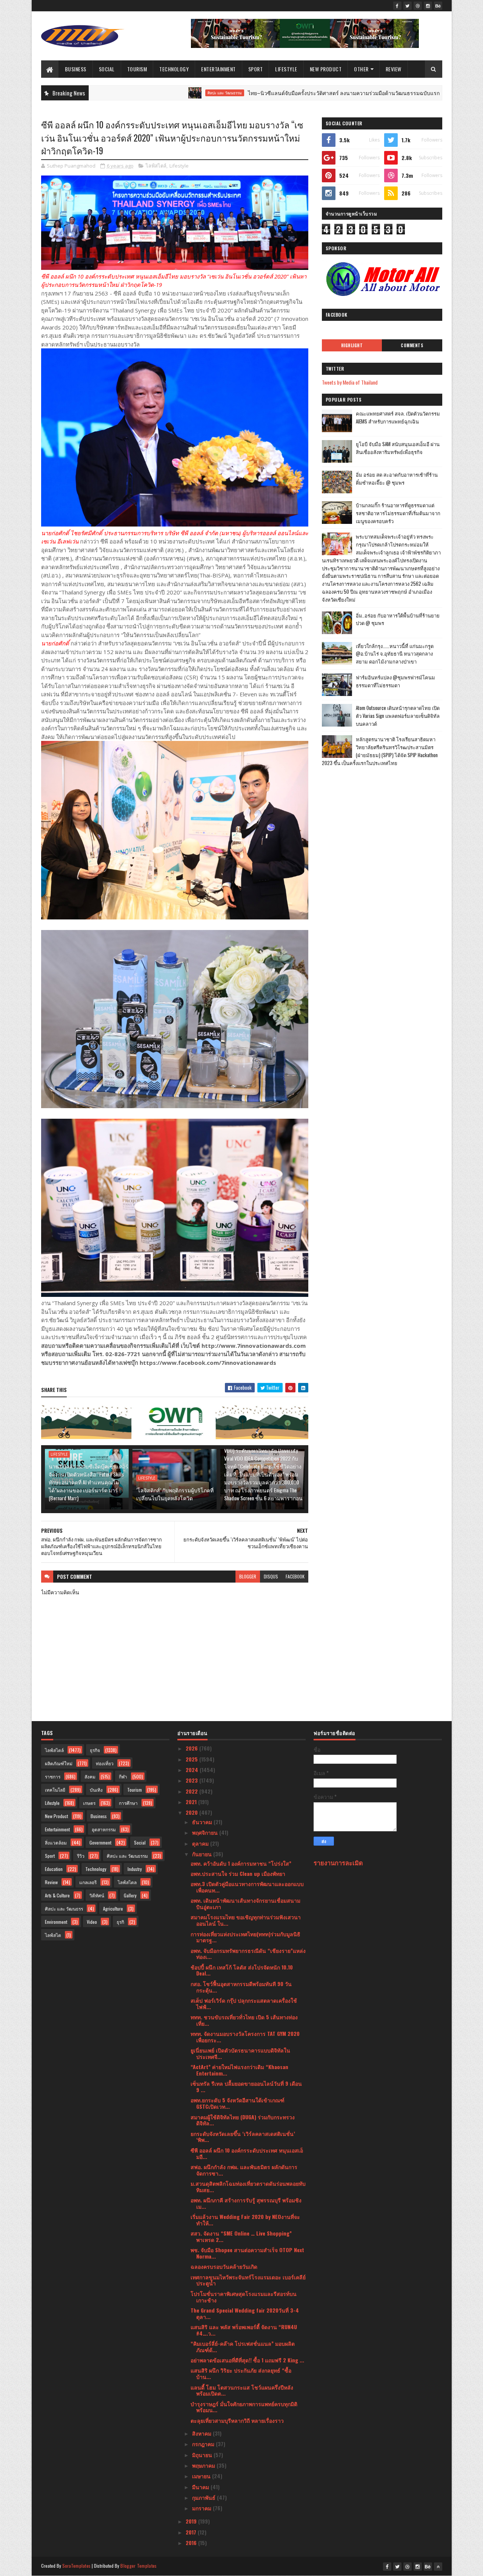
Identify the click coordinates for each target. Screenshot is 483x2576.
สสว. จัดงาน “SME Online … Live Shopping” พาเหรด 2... (241, 2236)
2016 (192, 2543)
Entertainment (218, 69)
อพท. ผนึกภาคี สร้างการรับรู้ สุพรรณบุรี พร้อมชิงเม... (246, 2203)
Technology (174, 69)
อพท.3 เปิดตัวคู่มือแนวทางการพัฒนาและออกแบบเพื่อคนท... (247, 1887)
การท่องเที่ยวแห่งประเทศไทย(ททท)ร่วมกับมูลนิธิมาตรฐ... (245, 1937)
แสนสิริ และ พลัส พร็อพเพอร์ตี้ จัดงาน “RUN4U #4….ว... (244, 2330)
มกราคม (202, 2508)
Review (394, 69)
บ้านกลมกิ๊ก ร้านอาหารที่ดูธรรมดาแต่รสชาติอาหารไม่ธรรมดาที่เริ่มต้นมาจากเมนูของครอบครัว (398, 513)
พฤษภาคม (204, 2465)
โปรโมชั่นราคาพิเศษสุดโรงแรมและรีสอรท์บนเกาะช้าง (244, 2297)
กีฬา (123, 1776)
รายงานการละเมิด (338, 1862)
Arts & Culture (57, 1895)
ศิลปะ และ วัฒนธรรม (146, 93)
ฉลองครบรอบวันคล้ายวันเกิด (224, 2266)
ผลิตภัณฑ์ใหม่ (59, 1763)
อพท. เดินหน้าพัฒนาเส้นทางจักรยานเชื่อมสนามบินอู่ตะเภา (245, 1903)
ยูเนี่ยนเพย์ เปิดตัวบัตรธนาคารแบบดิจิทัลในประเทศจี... (240, 2053)
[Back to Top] (438, 2567)
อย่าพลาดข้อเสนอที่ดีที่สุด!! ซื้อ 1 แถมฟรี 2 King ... (247, 2360)
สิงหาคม (202, 2433)
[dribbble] (418, 6)
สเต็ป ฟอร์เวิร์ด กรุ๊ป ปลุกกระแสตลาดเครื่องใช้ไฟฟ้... (244, 2003)
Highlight (352, 345)
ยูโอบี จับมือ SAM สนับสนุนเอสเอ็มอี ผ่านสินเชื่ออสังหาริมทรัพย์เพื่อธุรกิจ (398, 448)
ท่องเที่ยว (105, 1763)
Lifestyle (286, 69)
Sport (256, 69)
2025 (192, 1759)
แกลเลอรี (88, 1882)
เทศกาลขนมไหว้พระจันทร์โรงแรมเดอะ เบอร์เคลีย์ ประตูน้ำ (248, 2280)
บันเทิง (96, 1790)
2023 (192, 1780)
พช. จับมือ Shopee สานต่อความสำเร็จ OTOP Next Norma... (247, 2253)
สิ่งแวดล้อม (56, 1842)
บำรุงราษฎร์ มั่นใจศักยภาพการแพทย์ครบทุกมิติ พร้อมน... (244, 2407)
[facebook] (397, 6)
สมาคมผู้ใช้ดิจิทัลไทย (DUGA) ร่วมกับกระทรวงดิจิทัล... (243, 2120)
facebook (295, 1576)
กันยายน (203, 1854)
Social (107, 69)
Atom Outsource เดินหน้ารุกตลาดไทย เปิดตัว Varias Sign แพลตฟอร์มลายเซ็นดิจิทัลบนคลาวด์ (398, 716)
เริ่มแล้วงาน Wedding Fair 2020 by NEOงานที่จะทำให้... (245, 2220)
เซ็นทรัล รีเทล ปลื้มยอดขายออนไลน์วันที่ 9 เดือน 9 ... (246, 2086)
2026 (192, 1748)
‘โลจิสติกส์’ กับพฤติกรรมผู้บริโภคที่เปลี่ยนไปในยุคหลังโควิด (175, 1494)
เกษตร (89, 1803)
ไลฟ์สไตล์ (156, 166)
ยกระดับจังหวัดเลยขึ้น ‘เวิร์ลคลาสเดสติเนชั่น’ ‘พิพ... (243, 2137)
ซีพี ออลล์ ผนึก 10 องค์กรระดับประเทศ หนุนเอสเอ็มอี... (247, 2153)
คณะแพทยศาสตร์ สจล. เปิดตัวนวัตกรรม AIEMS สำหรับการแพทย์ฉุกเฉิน (398, 417)
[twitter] (408, 6)
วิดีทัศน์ (97, 1895)
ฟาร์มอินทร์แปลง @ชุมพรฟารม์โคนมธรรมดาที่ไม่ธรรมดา (395, 681)
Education (54, 1869)
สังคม (90, 1776)
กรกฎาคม (204, 2444)
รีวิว (81, 1856)
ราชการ (53, 1776)
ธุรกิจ (95, 1750)
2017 (192, 2532)
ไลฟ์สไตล (127, 1882)
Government (100, 1842)
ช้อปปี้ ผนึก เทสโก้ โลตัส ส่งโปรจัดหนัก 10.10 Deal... (242, 1970)
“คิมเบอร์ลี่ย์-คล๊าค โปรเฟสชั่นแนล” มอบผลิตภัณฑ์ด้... (243, 2347)
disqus (271, 1576)
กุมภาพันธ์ (205, 2497)
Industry (135, 1869)
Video (92, 1922)
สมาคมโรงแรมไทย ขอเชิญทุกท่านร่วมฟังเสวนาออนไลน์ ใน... (246, 1920)
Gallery (130, 1895)
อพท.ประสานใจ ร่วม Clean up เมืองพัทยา (238, 1873)
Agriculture (113, 1909)
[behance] (438, 6)
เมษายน (202, 2476)
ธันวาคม (203, 1822)
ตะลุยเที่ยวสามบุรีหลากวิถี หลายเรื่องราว (237, 2420)
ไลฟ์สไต (53, 1935)
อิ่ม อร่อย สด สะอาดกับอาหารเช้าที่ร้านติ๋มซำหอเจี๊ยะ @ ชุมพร (397, 478)
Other (361, 69)
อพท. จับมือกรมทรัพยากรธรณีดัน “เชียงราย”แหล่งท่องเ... (248, 1954)
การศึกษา (128, 1803)
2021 (192, 1802)
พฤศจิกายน (206, 1832)
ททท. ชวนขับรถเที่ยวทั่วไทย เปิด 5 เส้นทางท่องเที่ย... (244, 2020)
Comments (412, 345)
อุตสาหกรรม (104, 1829)
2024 (193, 1770)
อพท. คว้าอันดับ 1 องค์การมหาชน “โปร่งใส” (241, 1863)
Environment (56, 1922)
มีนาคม (201, 2487)
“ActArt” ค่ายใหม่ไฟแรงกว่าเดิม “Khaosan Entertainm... (239, 2070)
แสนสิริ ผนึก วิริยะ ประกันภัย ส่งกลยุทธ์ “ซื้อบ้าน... (241, 2373)
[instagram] (428, 6)
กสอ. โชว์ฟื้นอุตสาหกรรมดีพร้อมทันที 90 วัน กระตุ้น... (241, 1987)
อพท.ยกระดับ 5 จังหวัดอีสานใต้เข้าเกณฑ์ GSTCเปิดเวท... (238, 2103)
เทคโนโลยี (55, 1790)
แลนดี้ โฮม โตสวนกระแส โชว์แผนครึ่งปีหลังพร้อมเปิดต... (242, 2390)
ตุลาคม (201, 1843)
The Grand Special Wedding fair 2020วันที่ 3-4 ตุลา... (245, 2313)
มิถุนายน (203, 2455)
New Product (326, 69)
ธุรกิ (120, 1922)
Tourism (137, 69)
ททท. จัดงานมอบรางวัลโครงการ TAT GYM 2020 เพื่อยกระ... (245, 2037)
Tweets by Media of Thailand (350, 382)
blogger (248, 1576)
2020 (192, 1812)
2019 (192, 2521)
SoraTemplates (77, 2566)
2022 (192, 1791)
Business (76, 69)
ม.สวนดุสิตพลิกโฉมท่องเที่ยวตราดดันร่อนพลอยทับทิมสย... (248, 2186)
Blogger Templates (138, 2566)
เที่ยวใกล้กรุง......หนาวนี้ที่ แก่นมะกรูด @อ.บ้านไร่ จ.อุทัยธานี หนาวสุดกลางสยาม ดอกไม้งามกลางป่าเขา (395, 654)
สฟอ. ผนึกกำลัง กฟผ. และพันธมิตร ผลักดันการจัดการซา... (244, 2170)
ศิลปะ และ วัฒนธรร (64, 1909)
